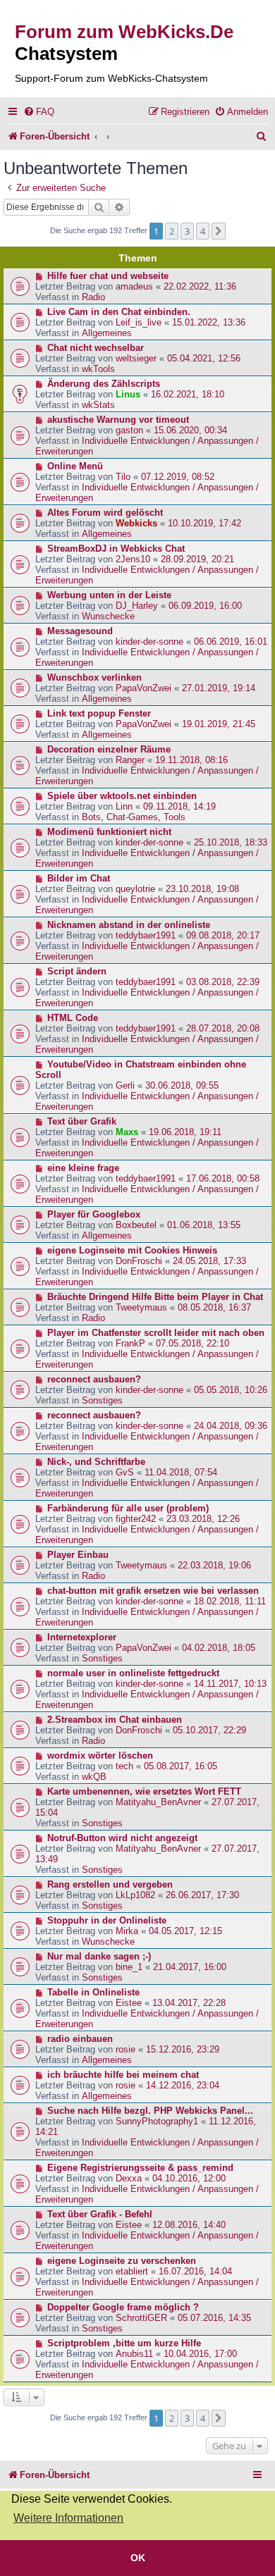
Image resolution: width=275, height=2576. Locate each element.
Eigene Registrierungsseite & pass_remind (140, 2168)
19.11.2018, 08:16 (191, 760)
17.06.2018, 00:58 (223, 1178)
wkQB (94, 1777)
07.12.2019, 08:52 (178, 477)
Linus (128, 394)
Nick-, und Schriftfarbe (96, 1462)
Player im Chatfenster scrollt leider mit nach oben (156, 1333)
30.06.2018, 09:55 (182, 1085)
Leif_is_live (139, 322)
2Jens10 (133, 559)
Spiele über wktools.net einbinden (122, 796)
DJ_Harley (137, 606)
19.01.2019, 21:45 (219, 724)
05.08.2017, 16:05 (181, 1766)
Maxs (127, 1132)
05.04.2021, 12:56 (204, 358)
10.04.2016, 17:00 (200, 2354)
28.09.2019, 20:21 (197, 559)
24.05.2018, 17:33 (209, 1261)
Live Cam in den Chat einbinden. (119, 312)
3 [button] (187, 231)
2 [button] (172, 231)
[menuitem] (39, 112)
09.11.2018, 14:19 (179, 806)
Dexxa (129, 2178)
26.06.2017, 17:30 (202, 1895)
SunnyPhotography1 (157, 2121)
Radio (93, 297)
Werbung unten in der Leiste (109, 595)
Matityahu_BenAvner (158, 1802)
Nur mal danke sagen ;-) (99, 1956)
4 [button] (203, 231)
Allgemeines (107, 333)
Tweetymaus (141, 1307)
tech (124, 1766)
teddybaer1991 (146, 935)
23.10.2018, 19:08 (202, 889)
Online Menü (75, 466)
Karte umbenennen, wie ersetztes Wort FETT (144, 1791)
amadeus (134, 286)
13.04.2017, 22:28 (189, 2003)
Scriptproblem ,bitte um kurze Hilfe (124, 2343)
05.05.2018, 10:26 (231, 1390)
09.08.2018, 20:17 (223, 935)
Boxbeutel (136, 1225)
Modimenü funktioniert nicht (109, 832)
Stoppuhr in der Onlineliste (107, 1920)
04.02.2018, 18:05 (219, 1648)
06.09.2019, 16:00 (205, 606)
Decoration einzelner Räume (109, 749)
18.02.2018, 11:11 (230, 1601)
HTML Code (73, 1018)
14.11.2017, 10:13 (230, 1684)
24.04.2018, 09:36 (231, 1426)
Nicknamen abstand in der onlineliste (129, 925)
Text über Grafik (82, 1121)
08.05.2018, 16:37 (214, 1307)
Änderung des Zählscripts (104, 384)
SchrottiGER (141, 2318)
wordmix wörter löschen (100, 1755)
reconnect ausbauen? (94, 1379)
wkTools (98, 369)
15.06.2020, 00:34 (190, 430)
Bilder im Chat (79, 878)
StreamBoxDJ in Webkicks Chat (116, 549)
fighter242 (136, 1519)
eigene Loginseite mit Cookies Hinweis (132, 1250)
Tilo (123, 477)
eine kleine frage (83, 1168)
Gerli (125, 1085)
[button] (219, 231)
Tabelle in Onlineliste (93, 1992)
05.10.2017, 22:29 (209, 1730)
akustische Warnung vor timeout (118, 420)
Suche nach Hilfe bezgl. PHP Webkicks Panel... (150, 2111)
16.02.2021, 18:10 (188, 394)
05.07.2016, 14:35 (214, 2318)
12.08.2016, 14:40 (189, 2225)
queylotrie (135, 889)
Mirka (127, 1931)
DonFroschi (139, 1261)
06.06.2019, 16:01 (231, 642)
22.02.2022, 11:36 (200, 286)
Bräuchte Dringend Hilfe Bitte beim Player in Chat (155, 1297)
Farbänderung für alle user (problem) (128, 1508)
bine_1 (129, 1967)
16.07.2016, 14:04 (195, 2271)
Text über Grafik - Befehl (100, 2214)
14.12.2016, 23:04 (183, 2085)
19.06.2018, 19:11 (185, 1132)
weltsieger (136, 358)
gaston (129, 430)
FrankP (130, 1343)
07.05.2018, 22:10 (192, 1343)
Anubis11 (134, 2354)
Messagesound (80, 631)
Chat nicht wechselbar (96, 348)
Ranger (130, 760)
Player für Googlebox (94, 1214)
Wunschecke (108, 616)
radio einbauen (80, 2039)
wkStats (98, 405)
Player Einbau (78, 1555)
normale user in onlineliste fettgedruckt (133, 1673)
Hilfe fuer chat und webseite (108, 276)
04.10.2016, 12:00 (189, 2178)
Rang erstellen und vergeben (110, 1884)
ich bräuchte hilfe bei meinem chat (123, 2075)
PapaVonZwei (143, 688)
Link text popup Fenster (99, 713)
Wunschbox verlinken (94, 677)
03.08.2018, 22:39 (223, 982)
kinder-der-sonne (149, 642)
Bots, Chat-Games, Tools (134, 817)
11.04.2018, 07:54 (181, 1472)
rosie (126, 2049)
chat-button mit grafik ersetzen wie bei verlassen (153, 1591)
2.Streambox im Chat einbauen (115, 1720)
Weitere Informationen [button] (68, 2518)
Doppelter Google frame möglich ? (123, 2307)
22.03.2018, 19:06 (214, 1565)
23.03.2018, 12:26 (203, 1519)
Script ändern (77, 971)
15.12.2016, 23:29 (183, 2049)
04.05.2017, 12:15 (185, 1931)
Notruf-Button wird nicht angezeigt (122, 1838)
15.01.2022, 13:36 (209, 322)
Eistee (129, 2003)
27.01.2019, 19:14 (219, 688)
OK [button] (138, 2558)
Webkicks (136, 523)
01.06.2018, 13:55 (204, 1225)
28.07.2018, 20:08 (223, 1028)
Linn (124, 806)
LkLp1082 (135, 1895)
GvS (125, 1472)
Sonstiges (102, 1400)
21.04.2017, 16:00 (190, 1967)
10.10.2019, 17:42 (204, 523)
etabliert (132, 2271)
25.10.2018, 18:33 (231, 842)
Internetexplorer (82, 1637)
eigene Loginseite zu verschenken (122, 2261)
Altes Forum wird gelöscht (105, 513)
